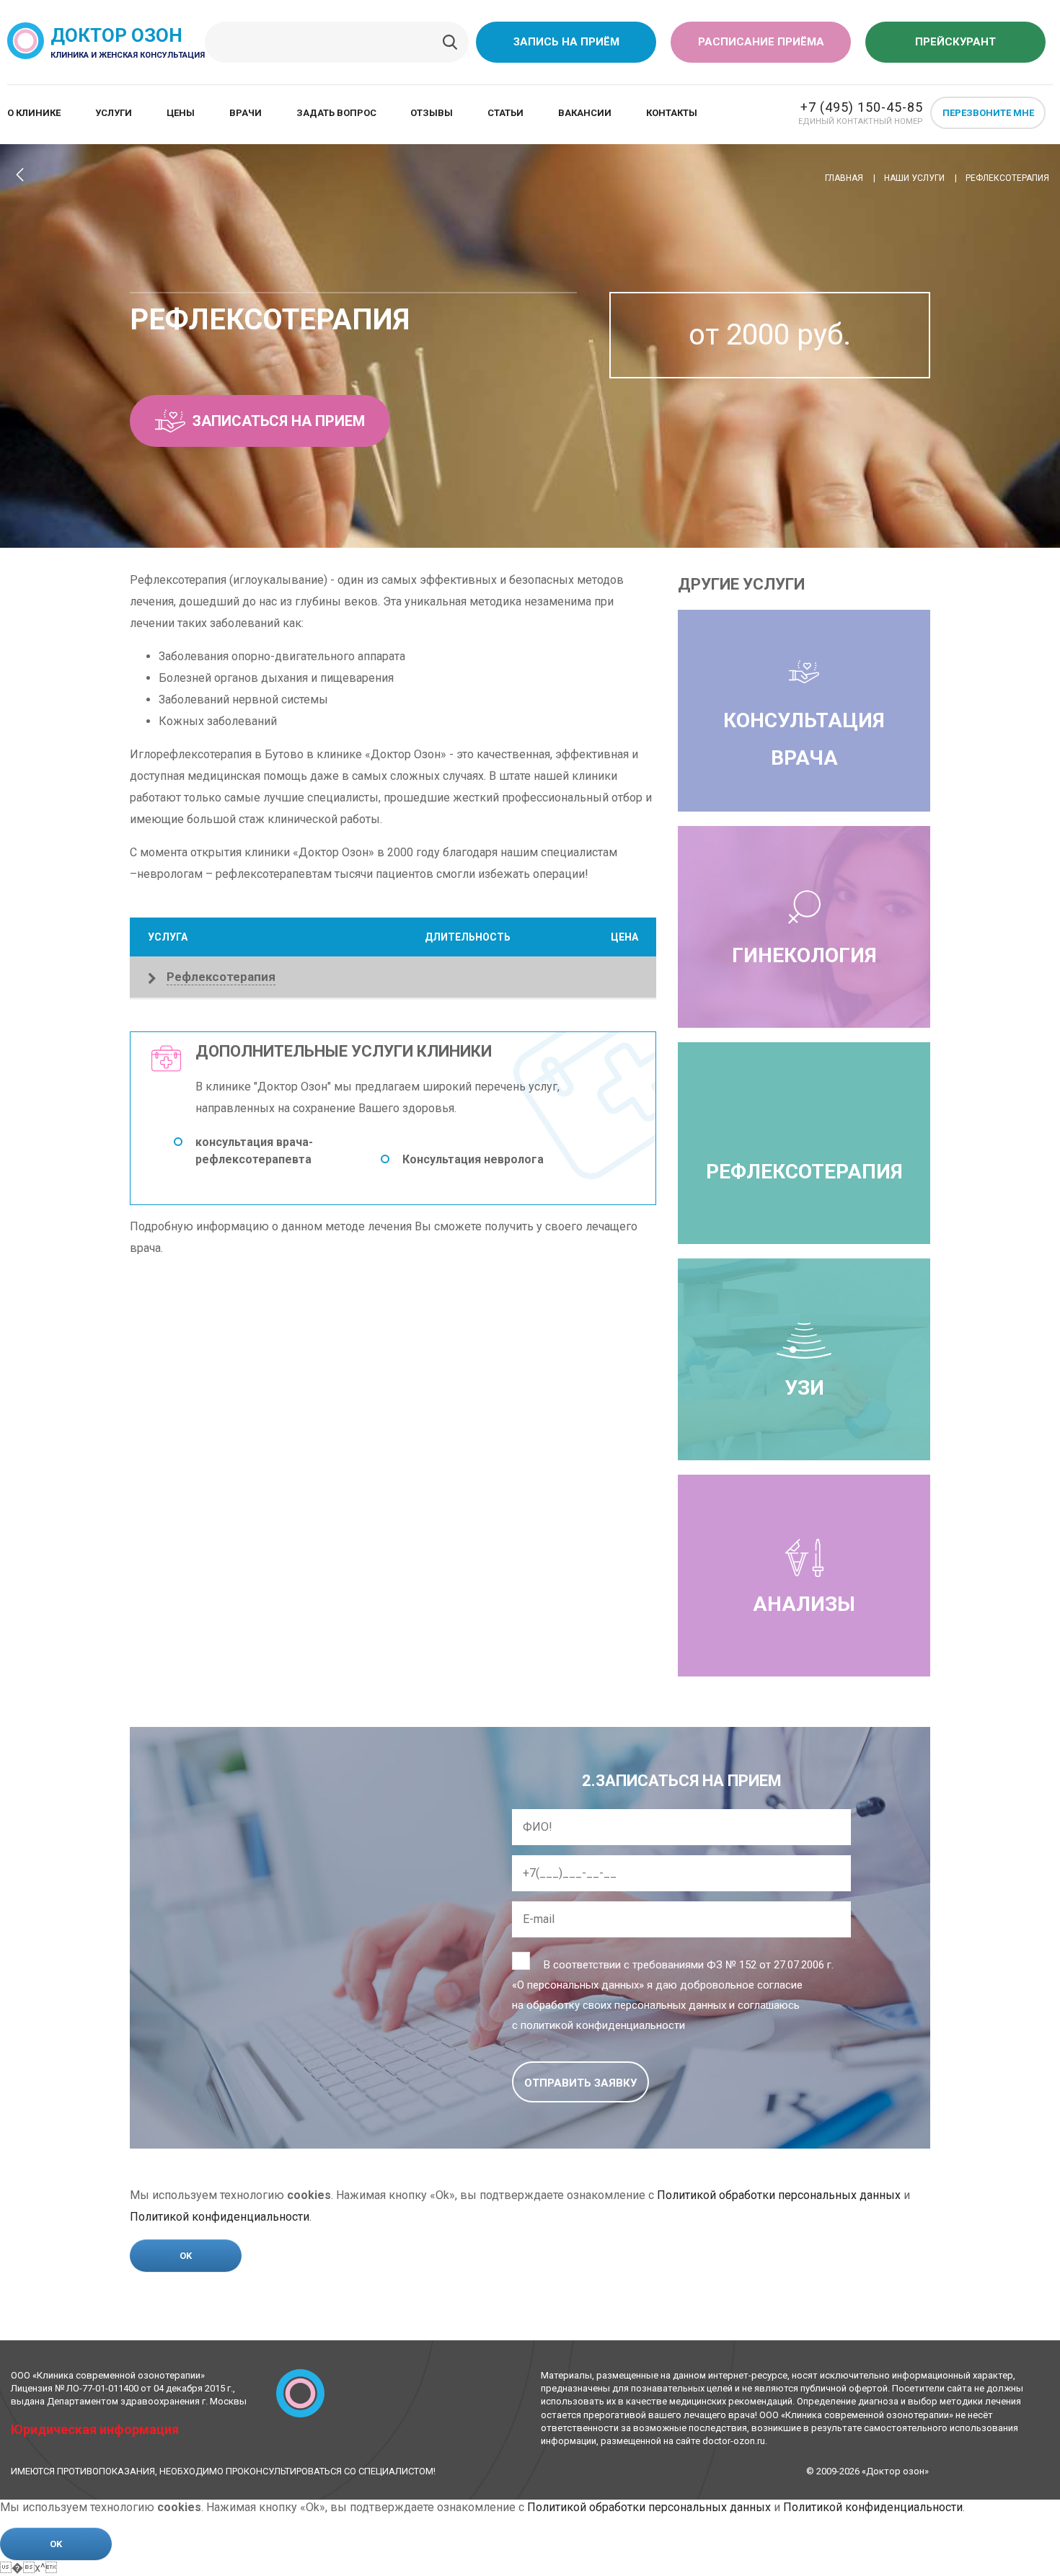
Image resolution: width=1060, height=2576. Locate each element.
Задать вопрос (336, 113)
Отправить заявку (580, 2083)
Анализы (804, 1604)
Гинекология (804, 955)
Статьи (505, 113)
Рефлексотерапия (804, 1172)
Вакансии (585, 113)
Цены (181, 113)
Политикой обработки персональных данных (779, 2195)
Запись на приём (566, 42)
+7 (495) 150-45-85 (862, 107)
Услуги (114, 113)
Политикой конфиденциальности (220, 2217)
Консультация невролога (473, 1159)
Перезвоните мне (988, 113)
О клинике (34, 113)
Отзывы (432, 113)
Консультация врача (804, 740)
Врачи (246, 113)
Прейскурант (955, 42)
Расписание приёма (761, 42)
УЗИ (804, 1388)
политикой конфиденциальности (603, 2025)
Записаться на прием (279, 421)
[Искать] (450, 43)
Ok (186, 2256)
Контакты (672, 113)
